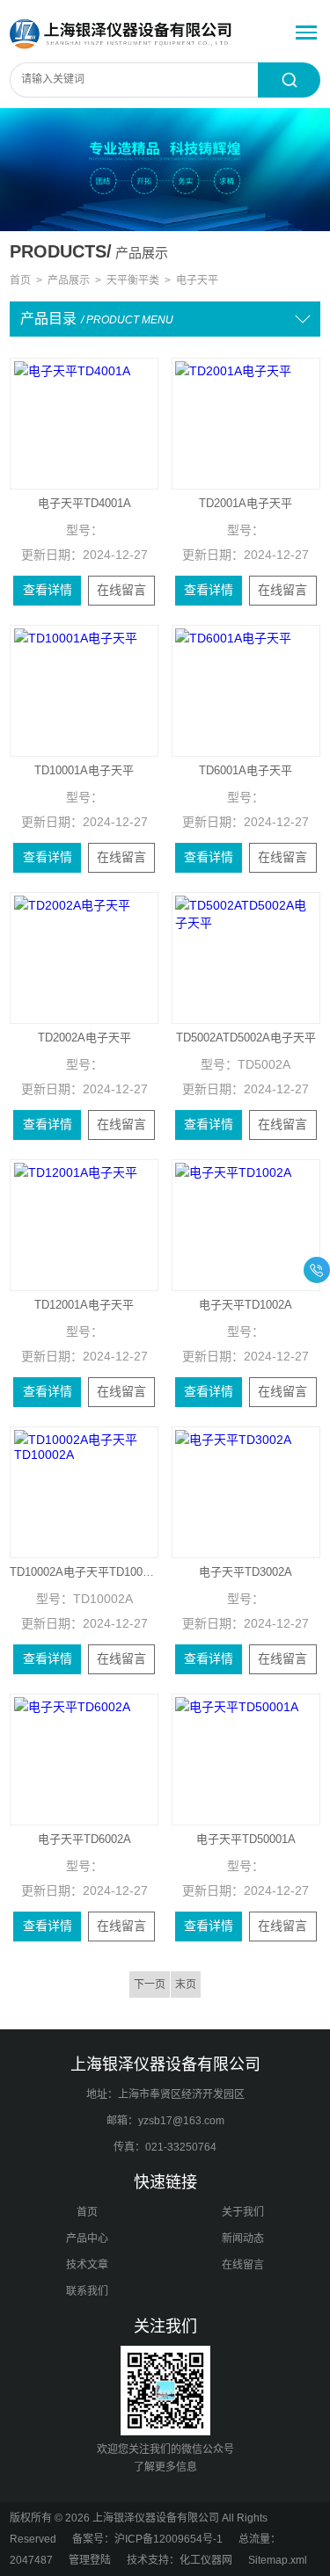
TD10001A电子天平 (84, 770)
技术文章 (87, 2265)
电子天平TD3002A (246, 1572)
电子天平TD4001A (84, 503)
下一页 (150, 1985)
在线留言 (121, 590)
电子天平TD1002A (246, 1305)
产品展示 (69, 280)
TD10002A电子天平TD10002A (84, 1572)
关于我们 (243, 2212)
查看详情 (48, 590)
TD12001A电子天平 (84, 1305)
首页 (20, 280)
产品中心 (87, 2239)
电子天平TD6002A (84, 1839)
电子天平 (197, 280)
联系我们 (87, 2291)
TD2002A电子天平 (84, 1038)
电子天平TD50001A (246, 1839)
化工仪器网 (206, 2560)
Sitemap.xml (278, 2560)
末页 (186, 1985)
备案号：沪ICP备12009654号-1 (147, 2539)
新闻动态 (243, 2239)
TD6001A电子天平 (246, 770)
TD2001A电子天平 (246, 503)
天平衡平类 (133, 280)
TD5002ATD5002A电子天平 (246, 1038)
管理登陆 (90, 2560)
